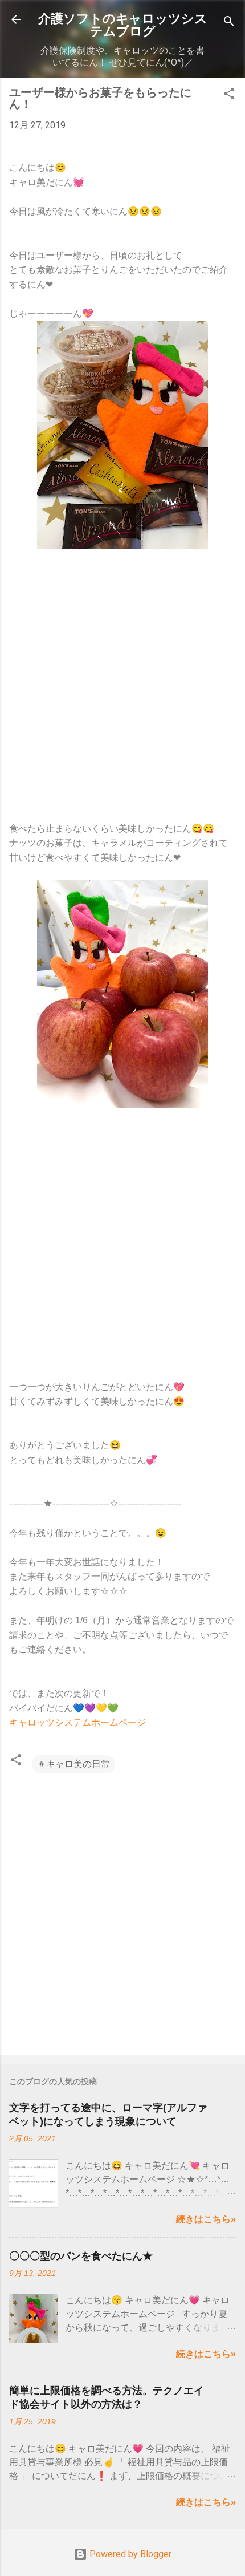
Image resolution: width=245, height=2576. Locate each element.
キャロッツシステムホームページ (77, 1722)
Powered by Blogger (129, 2554)
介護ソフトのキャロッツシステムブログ (123, 25)
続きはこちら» (206, 2219)
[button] (229, 96)
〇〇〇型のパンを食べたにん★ (81, 2256)
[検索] (229, 23)
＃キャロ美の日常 (73, 1764)
